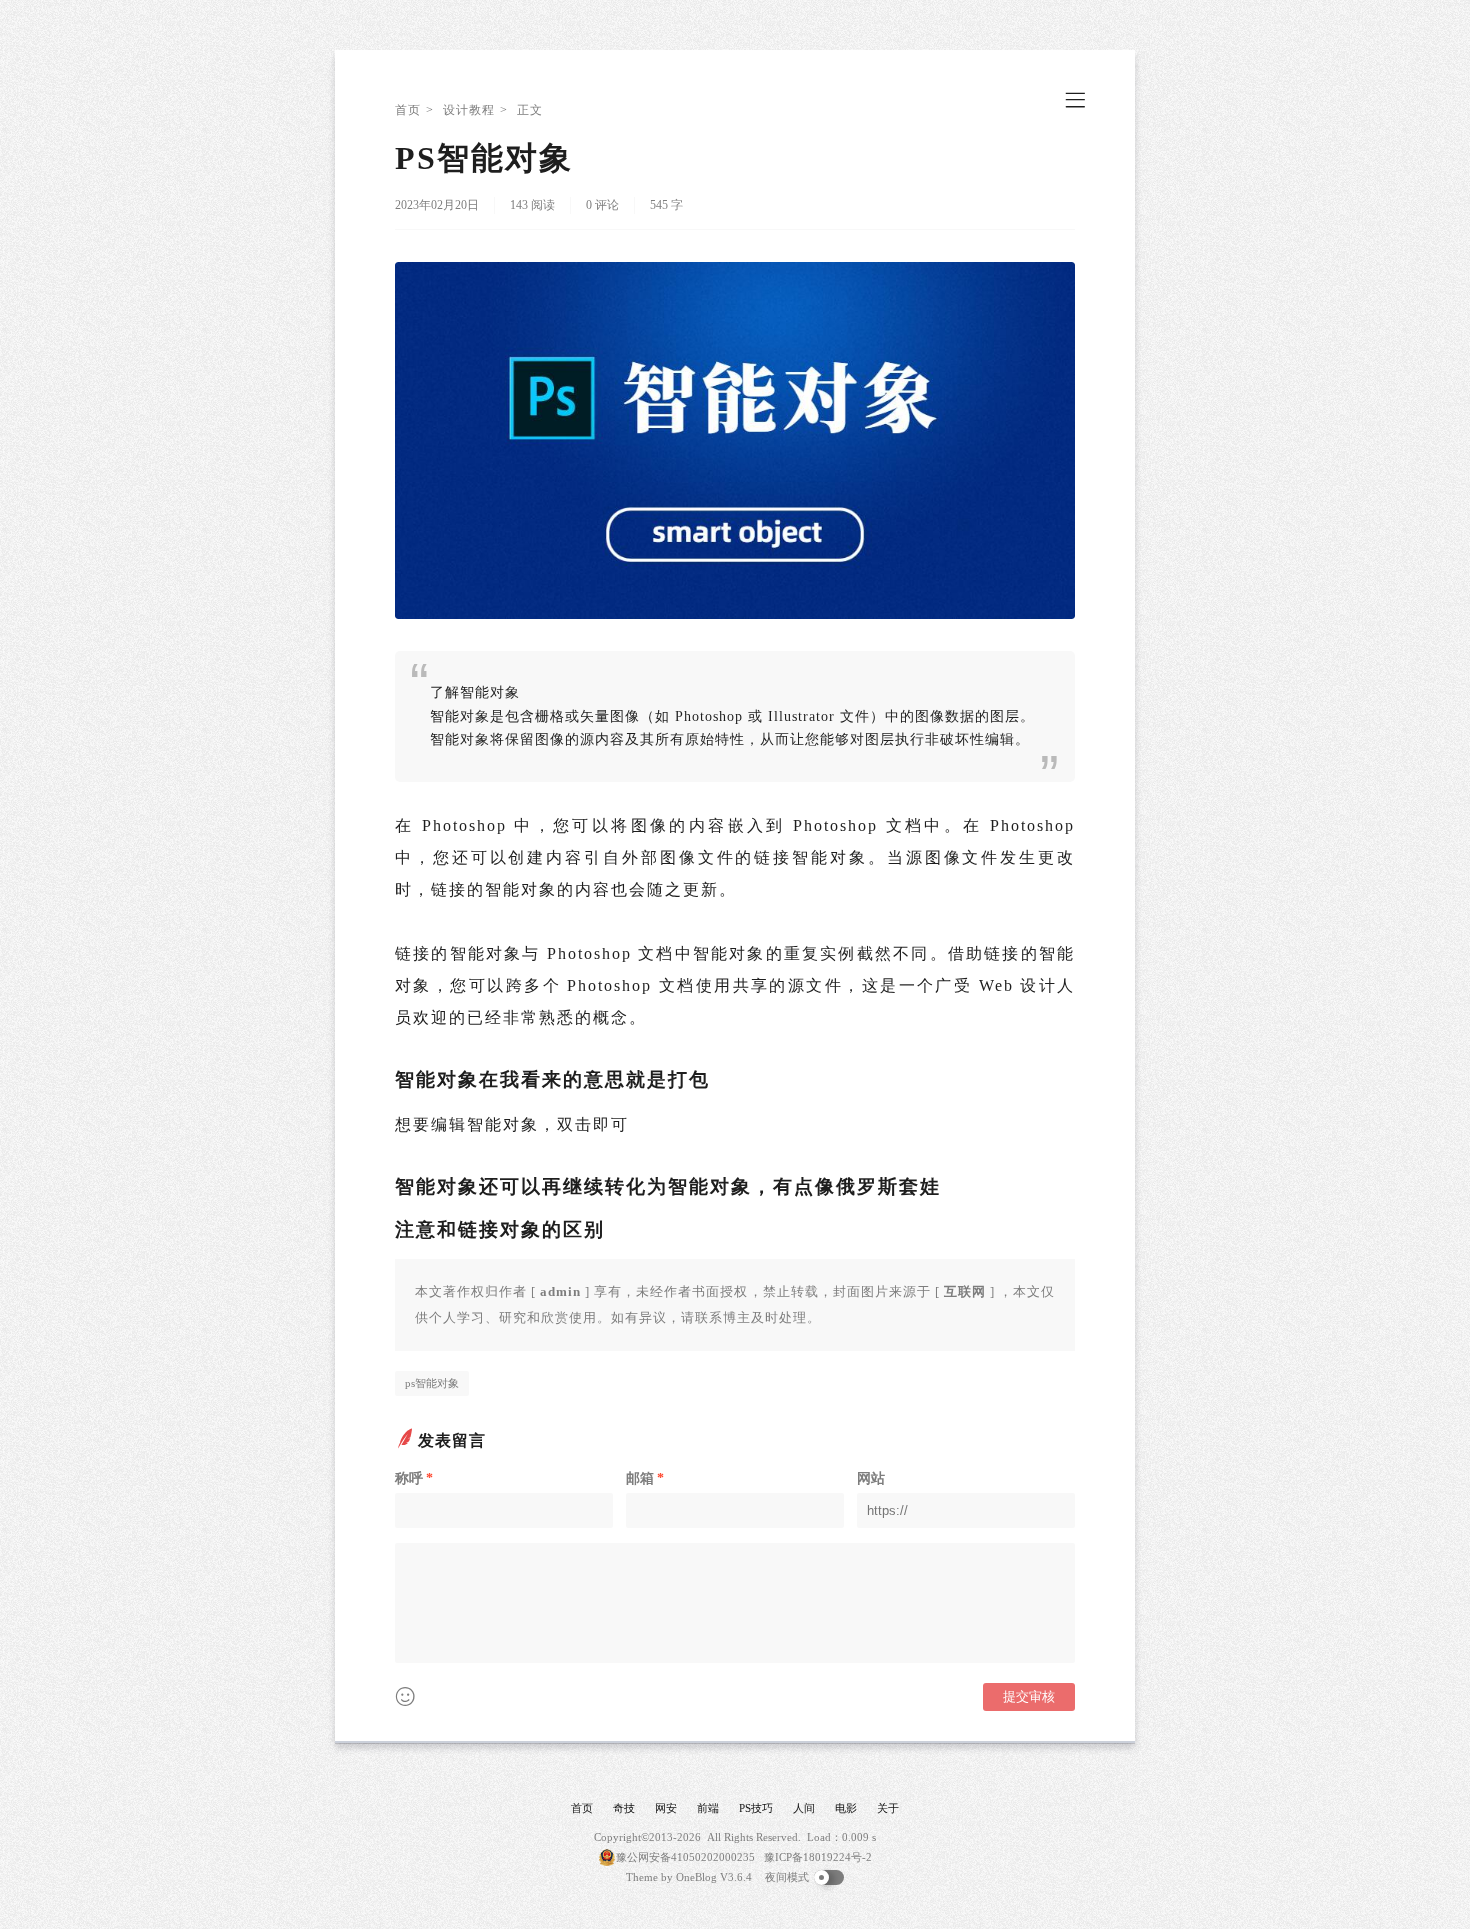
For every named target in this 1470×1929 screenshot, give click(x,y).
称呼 (414, 1478)
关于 (888, 1808)
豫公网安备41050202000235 (685, 1857)
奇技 (624, 1808)
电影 (846, 1808)
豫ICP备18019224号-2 (818, 1857)
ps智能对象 (432, 1383)
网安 (666, 1808)
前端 (708, 1808)
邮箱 (645, 1478)
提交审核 (1029, 1696)
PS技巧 (756, 1808)
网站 (871, 1478)
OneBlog (696, 1877)
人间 (804, 1808)
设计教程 (469, 110)
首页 (408, 110)
